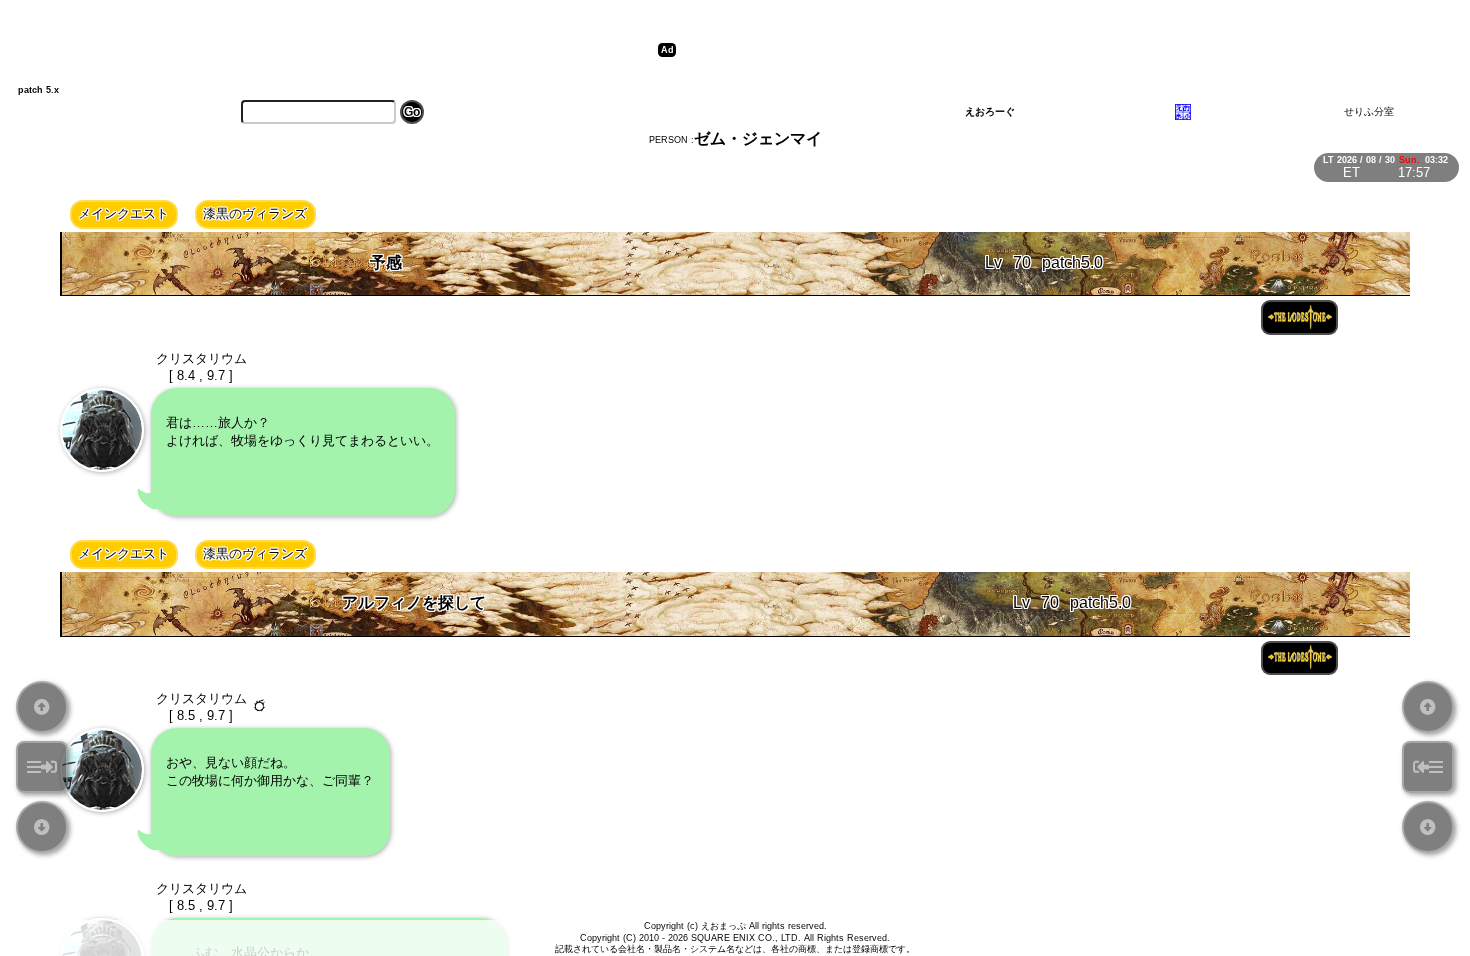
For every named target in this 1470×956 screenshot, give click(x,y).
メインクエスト (123, 213)
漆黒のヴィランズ (255, 213)
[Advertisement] (1040, 50)
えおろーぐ (990, 111)
